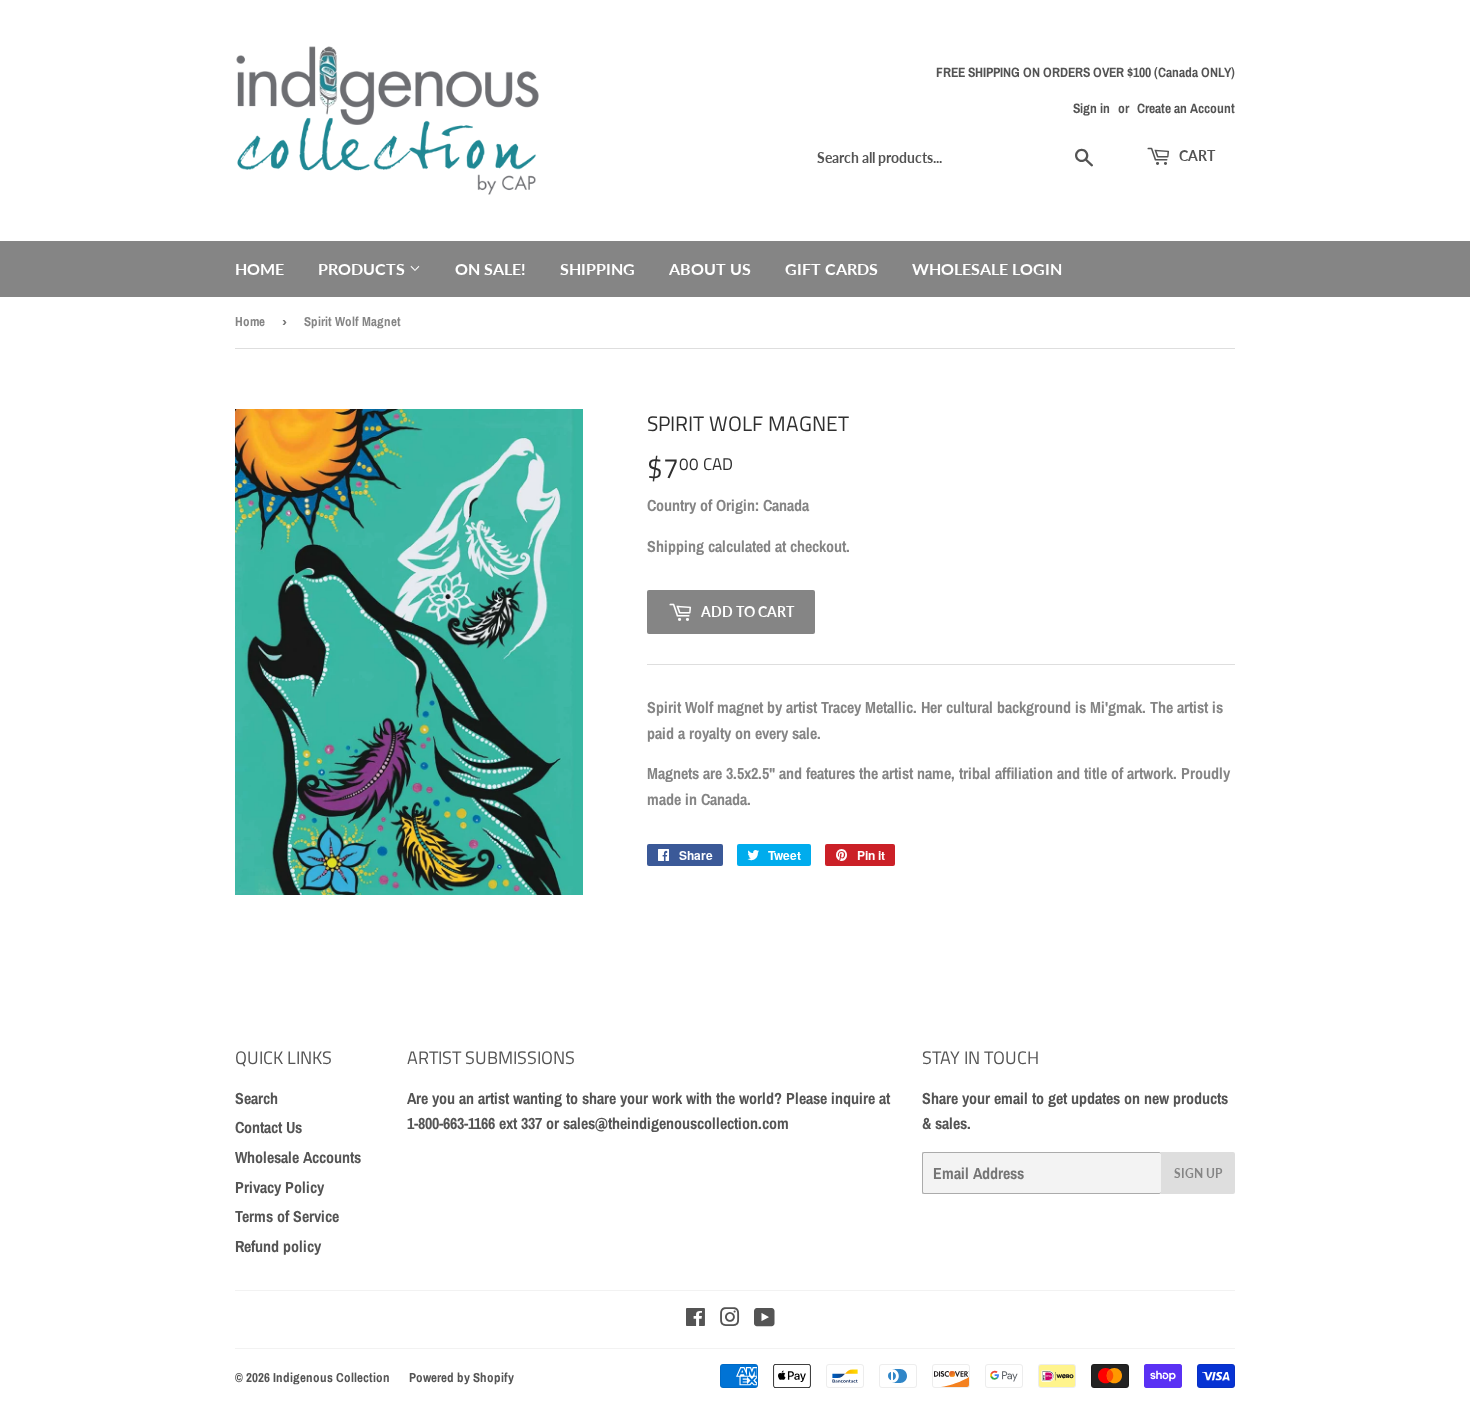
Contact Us (268, 1127)
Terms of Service (287, 1216)
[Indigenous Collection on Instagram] (730, 1319)
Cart (1195, 155)
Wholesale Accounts (298, 1157)
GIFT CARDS (831, 268)
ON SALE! (490, 268)
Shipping (597, 268)
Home (259, 268)
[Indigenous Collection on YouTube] (764, 1319)
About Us (710, 268)
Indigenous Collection (331, 1377)
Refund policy (278, 1246)
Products (363, 268)
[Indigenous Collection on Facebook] (695, 1319)
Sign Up (1198, 1173)
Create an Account (1186, 108)
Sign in (1091, 108)
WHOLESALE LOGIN (987, 268)
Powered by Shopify (461, 1377)
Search (256, 1098)
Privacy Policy (279, 1187)
